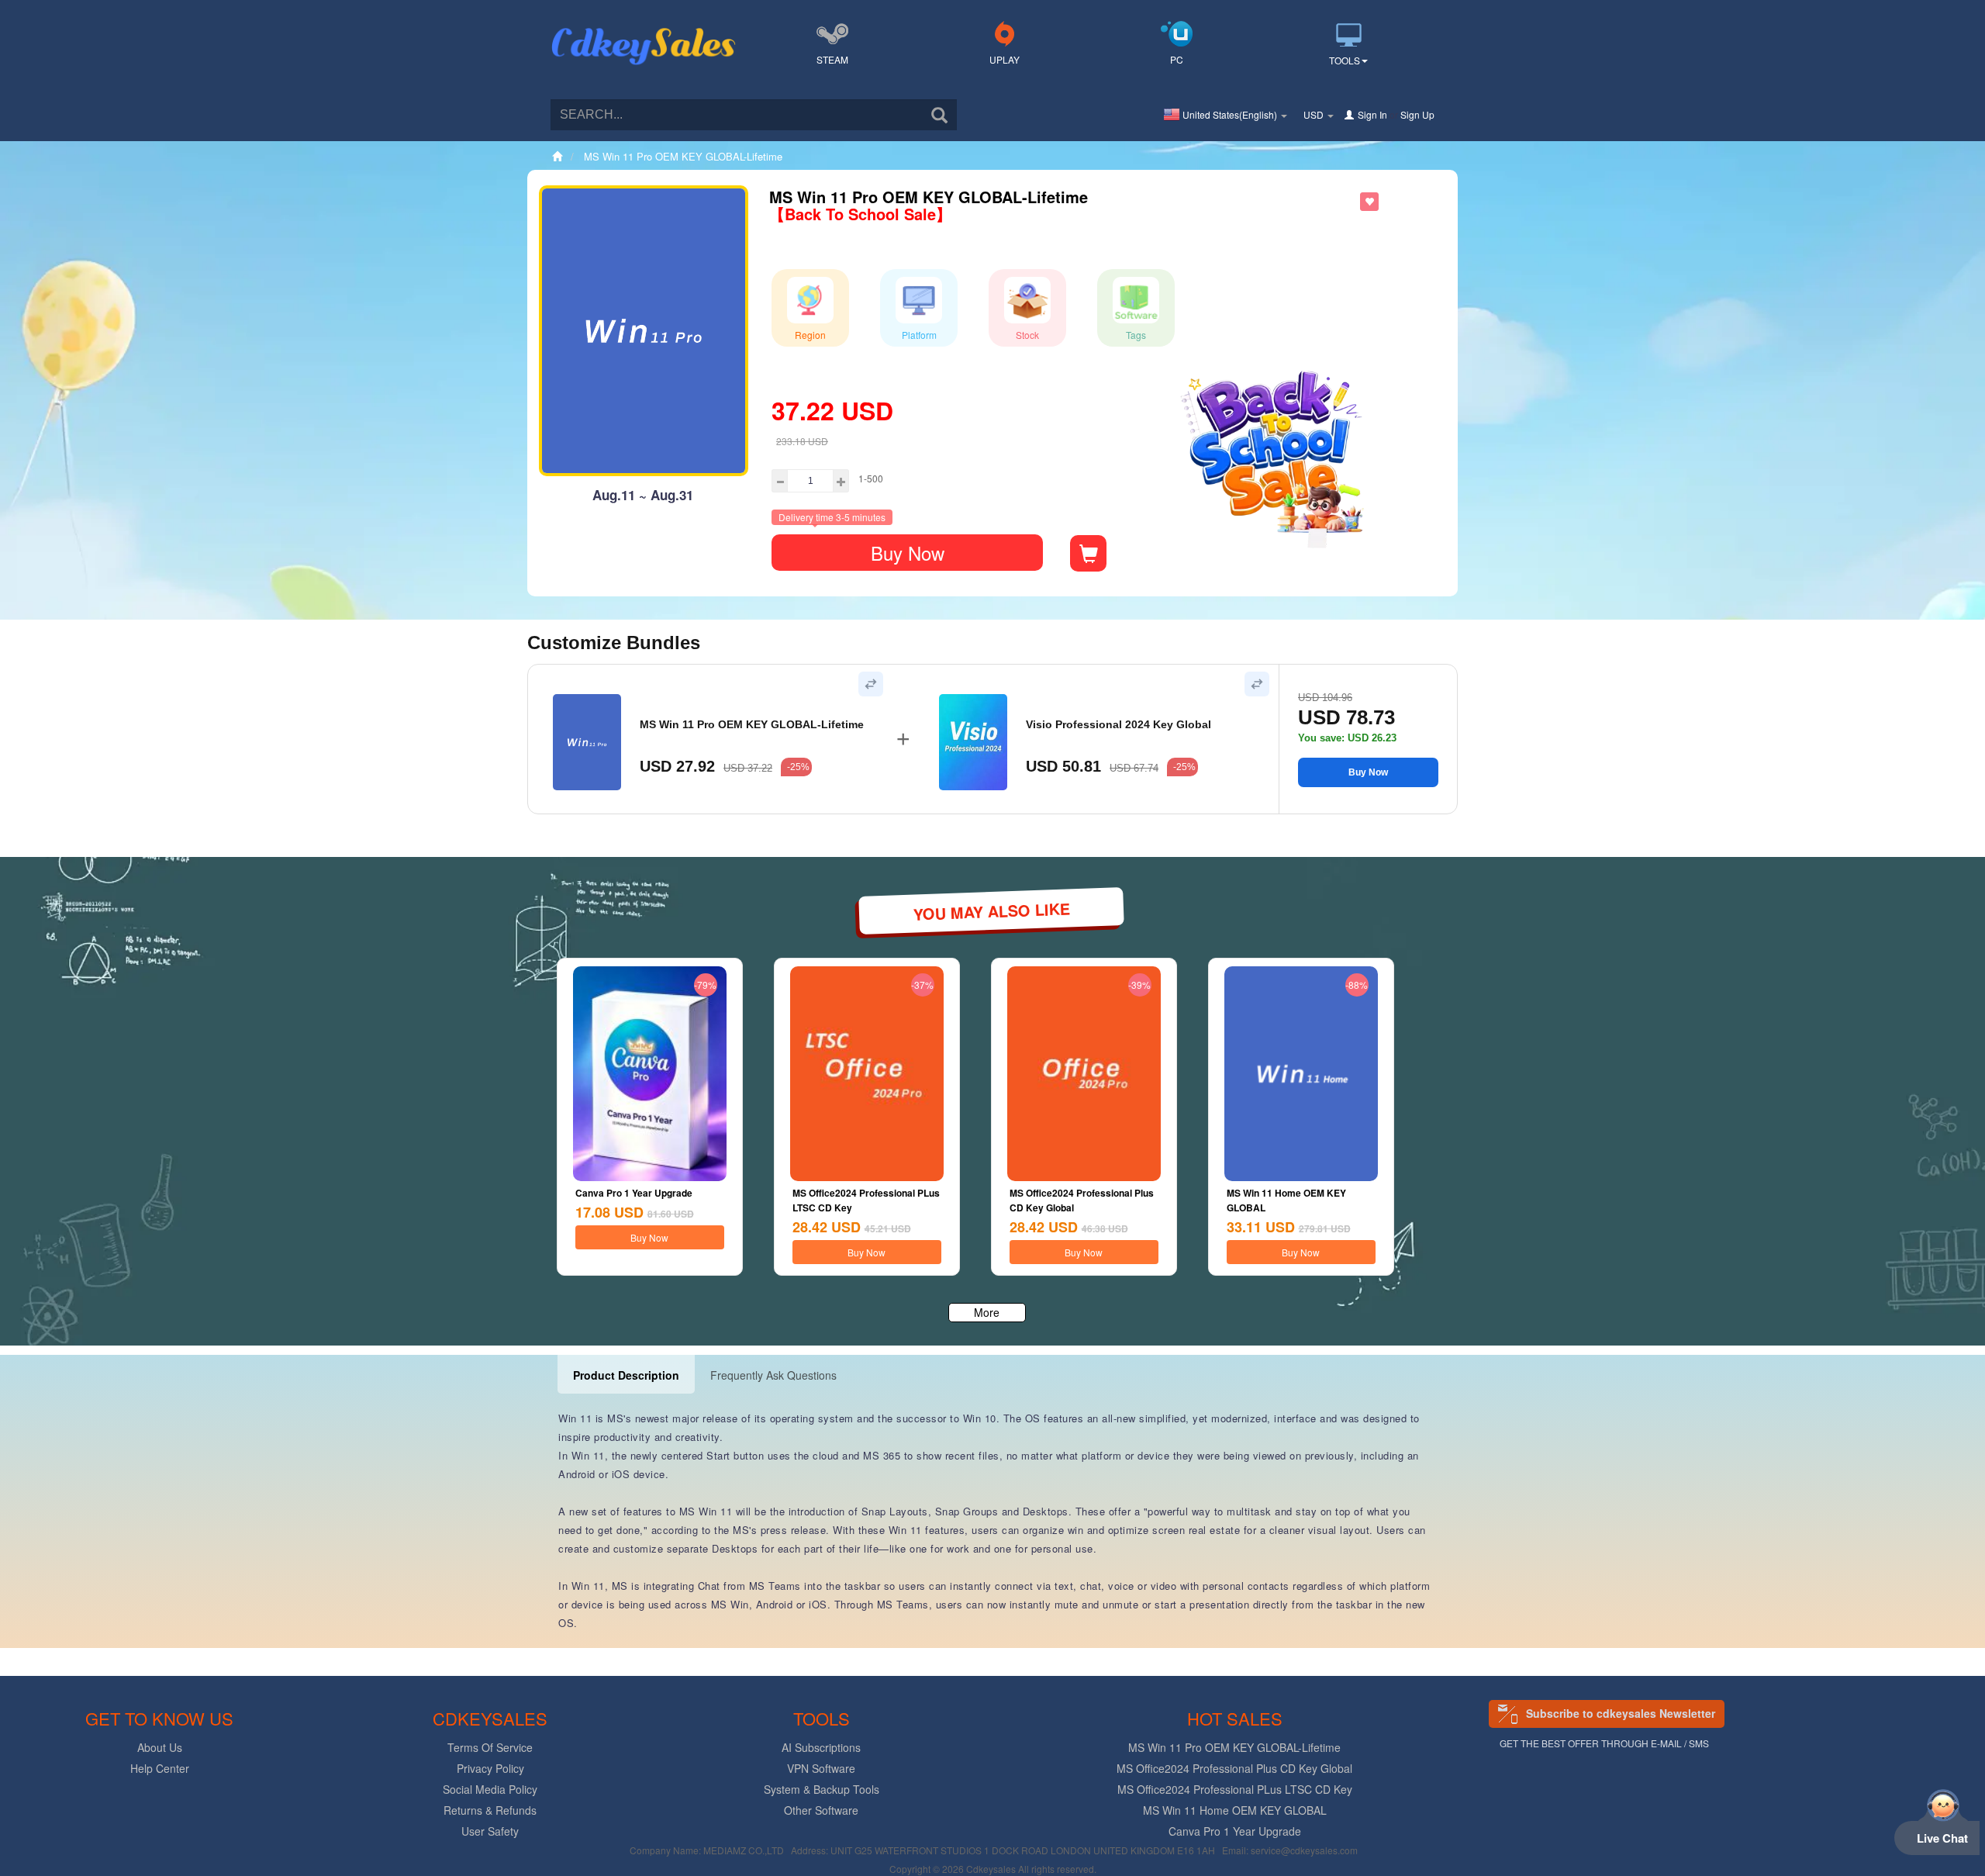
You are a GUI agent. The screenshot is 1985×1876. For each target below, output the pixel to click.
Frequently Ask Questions (773, 1375)
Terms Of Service (490, 1747)
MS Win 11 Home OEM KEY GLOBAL (1235, 1810)
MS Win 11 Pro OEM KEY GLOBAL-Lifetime (752, 724)
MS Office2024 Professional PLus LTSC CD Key (1235, 1789)
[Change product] (871, 684)
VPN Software (821, 1768)
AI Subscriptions (821, 1747)
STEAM (832, 59)
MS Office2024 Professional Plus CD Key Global (1234, 1768)
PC (1177, 59)
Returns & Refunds (490, 1810)
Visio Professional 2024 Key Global (1119, 724)
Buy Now (908, 553)
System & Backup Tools (822, 1789)
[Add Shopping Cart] (1088, 553)
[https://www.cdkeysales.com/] (644, 28)
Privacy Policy (490, 1768)
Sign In (1372, 114)
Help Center (160, 1768)
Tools (1345, 60)
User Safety (490, 1831)
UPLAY (1005, 59)
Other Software (821, 1810)
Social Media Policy (490, 1789)
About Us (160, 1747)
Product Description (626, 1375)
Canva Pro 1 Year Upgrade (634, 1193)
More (987, 1312)
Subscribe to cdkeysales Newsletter (1621, 1713)
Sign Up (1417, 114)
